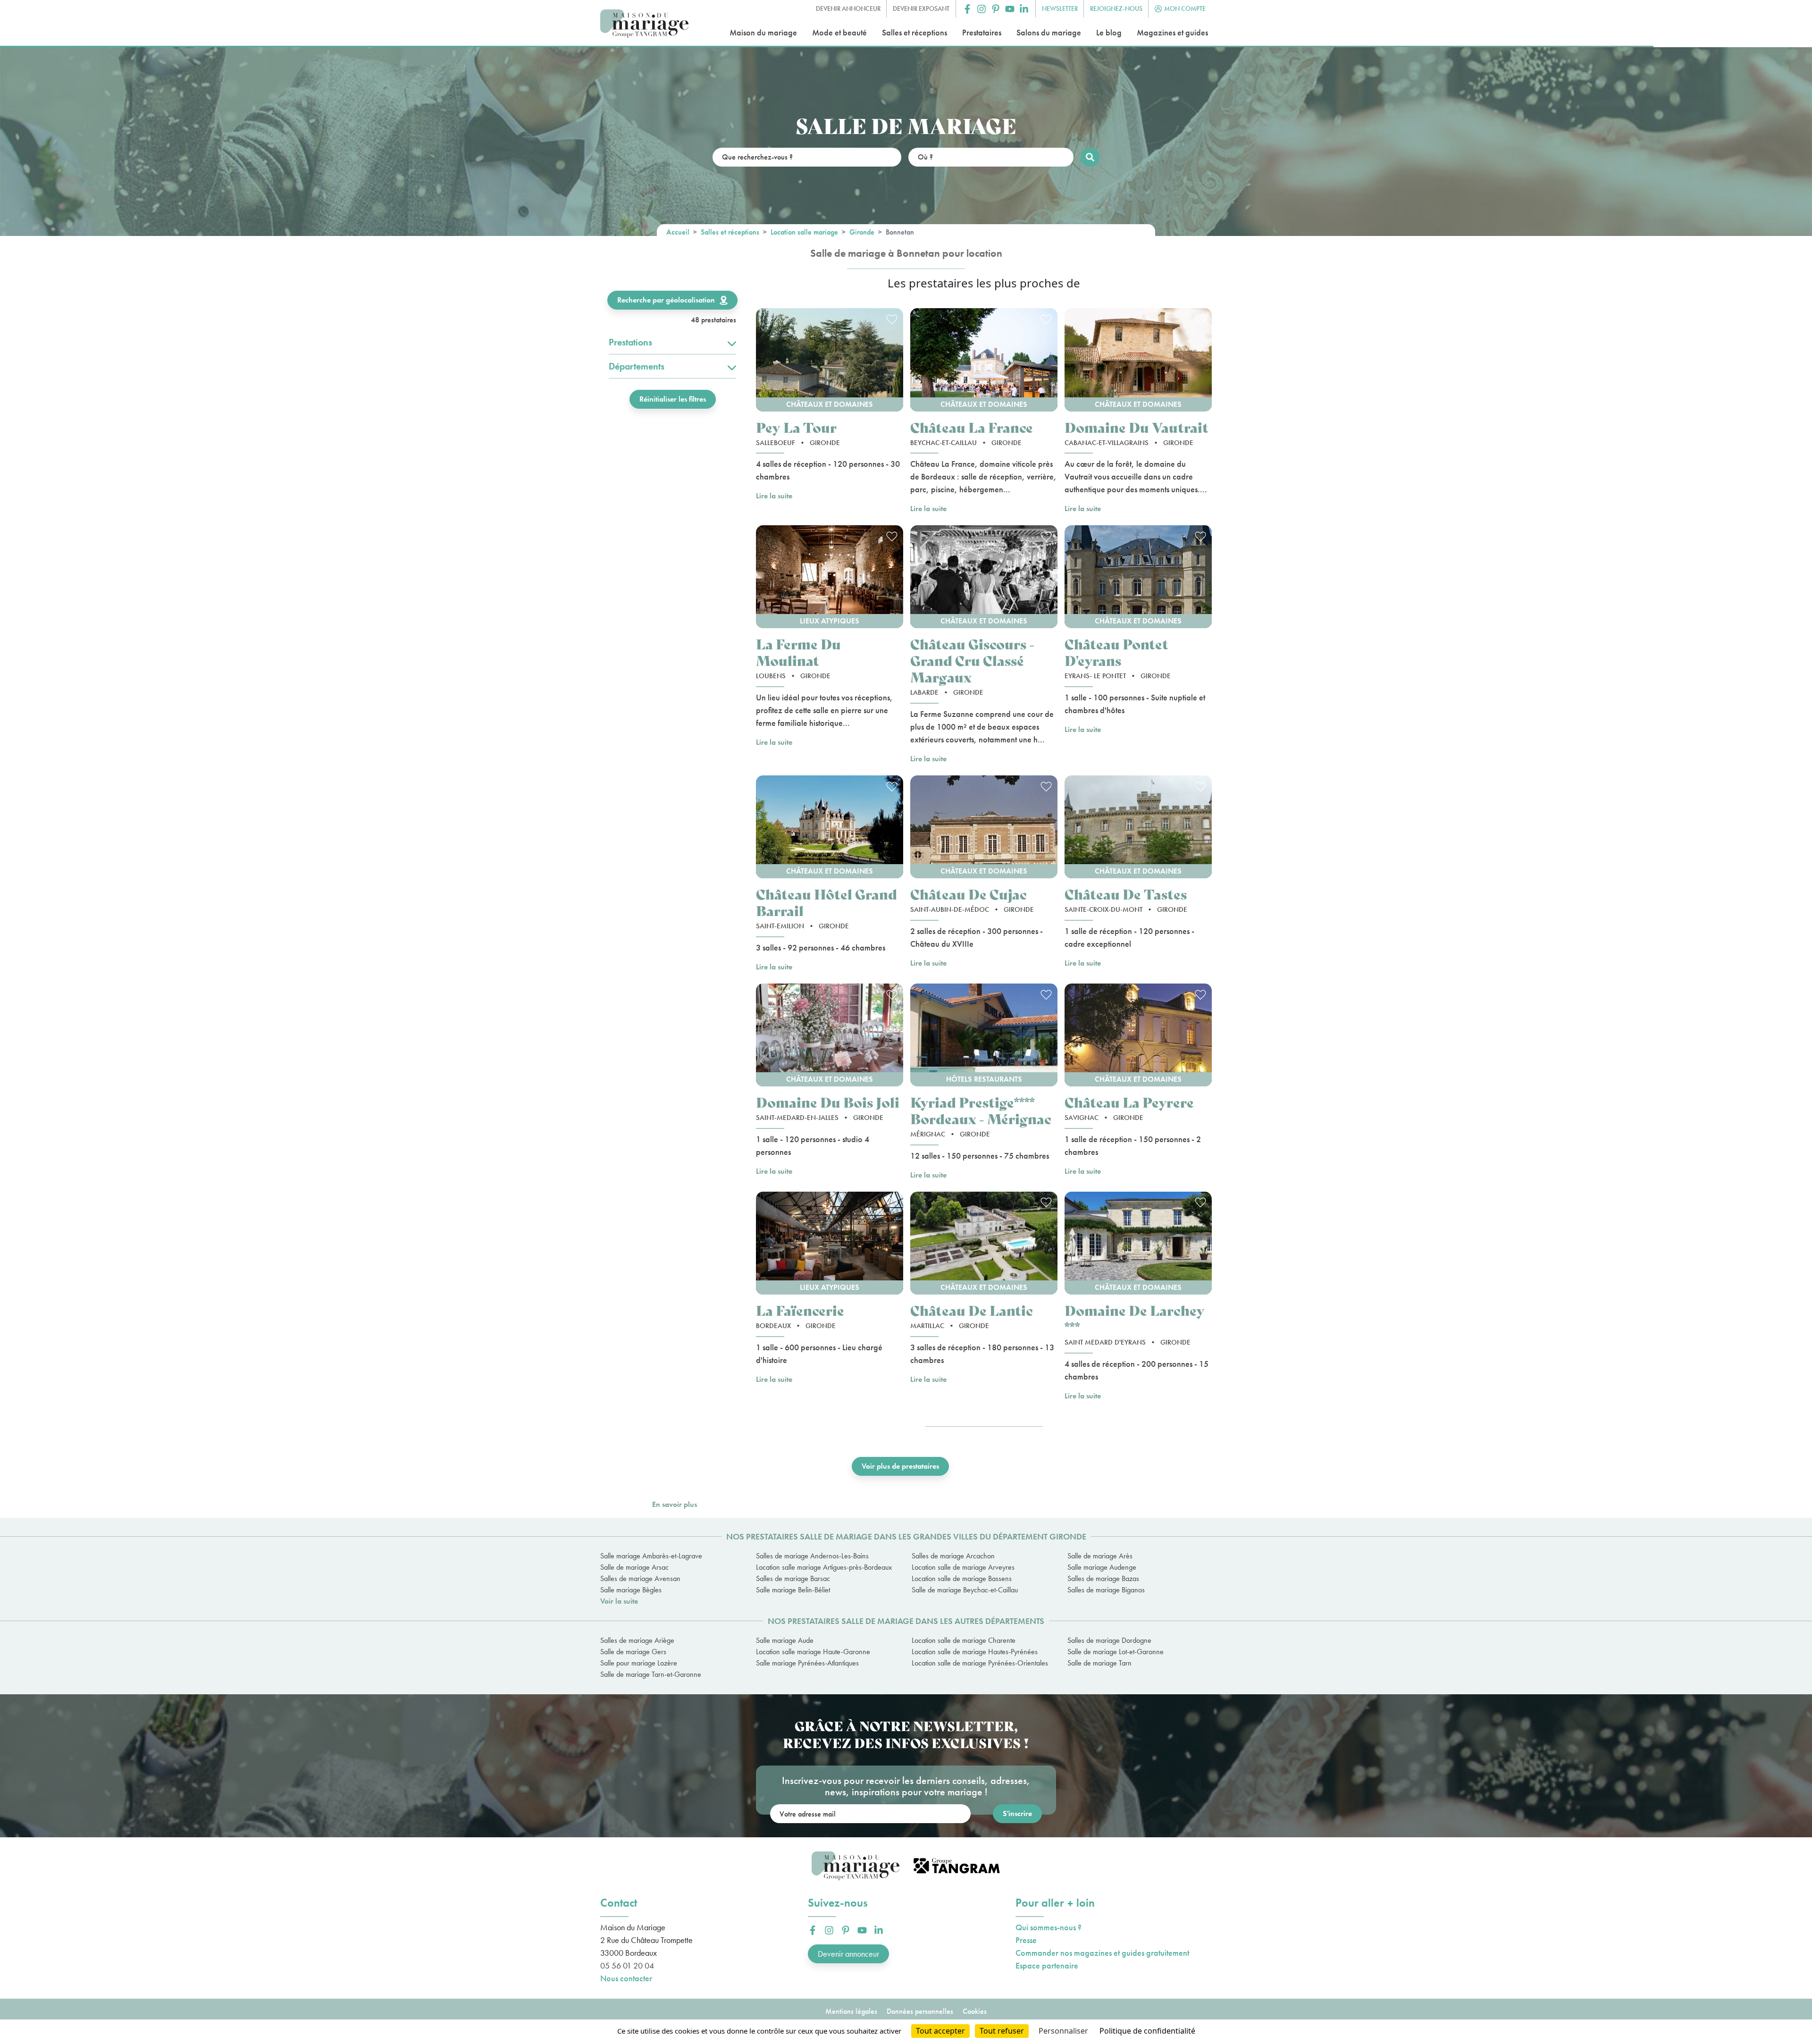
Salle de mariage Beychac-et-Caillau (965, 1590)
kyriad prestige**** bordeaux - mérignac (981, 1110)
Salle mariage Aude (785, 1640)
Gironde (862, 232)
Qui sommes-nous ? (1049, 1927)
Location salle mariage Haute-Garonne (813, 1652)
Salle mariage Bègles (631, 1590)
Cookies (975, 2011)
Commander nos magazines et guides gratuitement (1102, 1953)
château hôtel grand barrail (826, 902)
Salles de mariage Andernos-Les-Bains (812, 1556)
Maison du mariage (763, 32)
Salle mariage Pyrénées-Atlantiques (807, 1663)
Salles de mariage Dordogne (1109, 1640)
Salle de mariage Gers (633, 1652)
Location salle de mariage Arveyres (963, 1567)
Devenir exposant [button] (921, 8)
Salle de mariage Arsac (634, 1567)
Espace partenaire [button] (1047, 1965)
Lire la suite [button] (774, 496)
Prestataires (982, 32)
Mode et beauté (839, 32)
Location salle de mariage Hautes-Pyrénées (975, 1652)
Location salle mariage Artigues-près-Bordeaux (824, 1567)
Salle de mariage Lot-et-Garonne (1116, 1652)
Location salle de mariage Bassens (962, 1578)
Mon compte (1185, 8)
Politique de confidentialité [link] (1147, 2031)
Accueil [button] (678, 232)
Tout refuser (1002, 2031)
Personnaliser (1063, 2031)
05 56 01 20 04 (627, 1965)
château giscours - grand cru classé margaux (972, 660)
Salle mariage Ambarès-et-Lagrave (651, 1556)
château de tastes (1126, 894)
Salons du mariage (1049, 32)
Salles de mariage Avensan (640, 1578)
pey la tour (796, 427)
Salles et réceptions (914, 32)
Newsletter (1060, 8)
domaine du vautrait (1137, 427)
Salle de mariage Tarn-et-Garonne (651, 1674)
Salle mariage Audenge (1102, 1567)
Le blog (1109, 32)
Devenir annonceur (848, 1954)
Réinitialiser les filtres (673, 399)
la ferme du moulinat (798, 652)
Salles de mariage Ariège (637, 1640)
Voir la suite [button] (619, 1601)
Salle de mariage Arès (1100, 1556)
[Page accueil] (644, 24)
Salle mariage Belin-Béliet (793, 1590)
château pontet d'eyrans (1116, 652)
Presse (1026, 1940)
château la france (972, 427)
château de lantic (972, 1310)
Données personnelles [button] (920, 2011)
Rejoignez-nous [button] (1116, 8)
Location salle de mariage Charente (964, 1640)
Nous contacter (626, 1978)
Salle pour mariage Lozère (639, 1663)
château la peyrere (1129, 1102)
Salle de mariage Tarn (1099, 1663)
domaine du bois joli (828, 1102)
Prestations (630, 342)
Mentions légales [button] (851, 2011)
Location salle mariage (804, 232)
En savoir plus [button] (675, 1504)
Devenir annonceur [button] (848, 8)
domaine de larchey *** (1135, 1318)
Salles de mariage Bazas (1103, 1578)
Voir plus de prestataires (900, 1466)
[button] (967, 9)
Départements (637, 366)
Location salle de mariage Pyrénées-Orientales (980, 1663)
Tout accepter (940, 2031)
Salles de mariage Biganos (1106, 1590)
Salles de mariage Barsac (793, 1578)
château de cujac (969, 894)
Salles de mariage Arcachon (953, 1556)
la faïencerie (800, 1310)
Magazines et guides (1172, 32)
